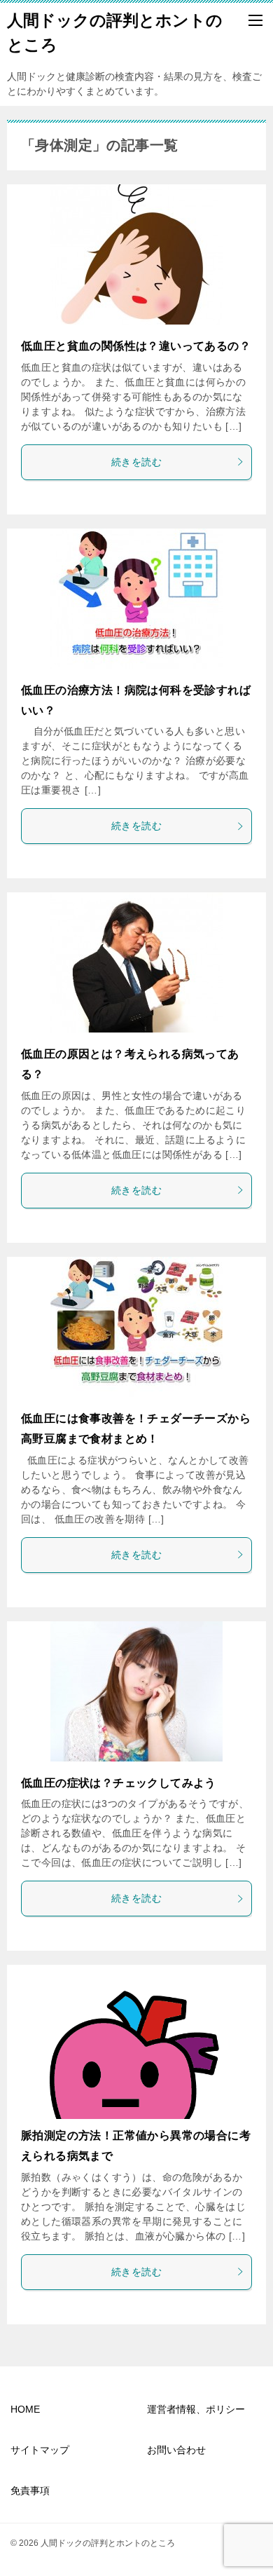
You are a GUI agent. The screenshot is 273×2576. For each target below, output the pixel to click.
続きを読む (136, 462)
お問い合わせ (176, 2450)
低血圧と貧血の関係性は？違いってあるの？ (136, 346)
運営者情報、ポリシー (196, 2409)
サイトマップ (40, 2450)
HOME (25, 2409)
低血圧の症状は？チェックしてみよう (119, 1783)
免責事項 (30, 2490)
